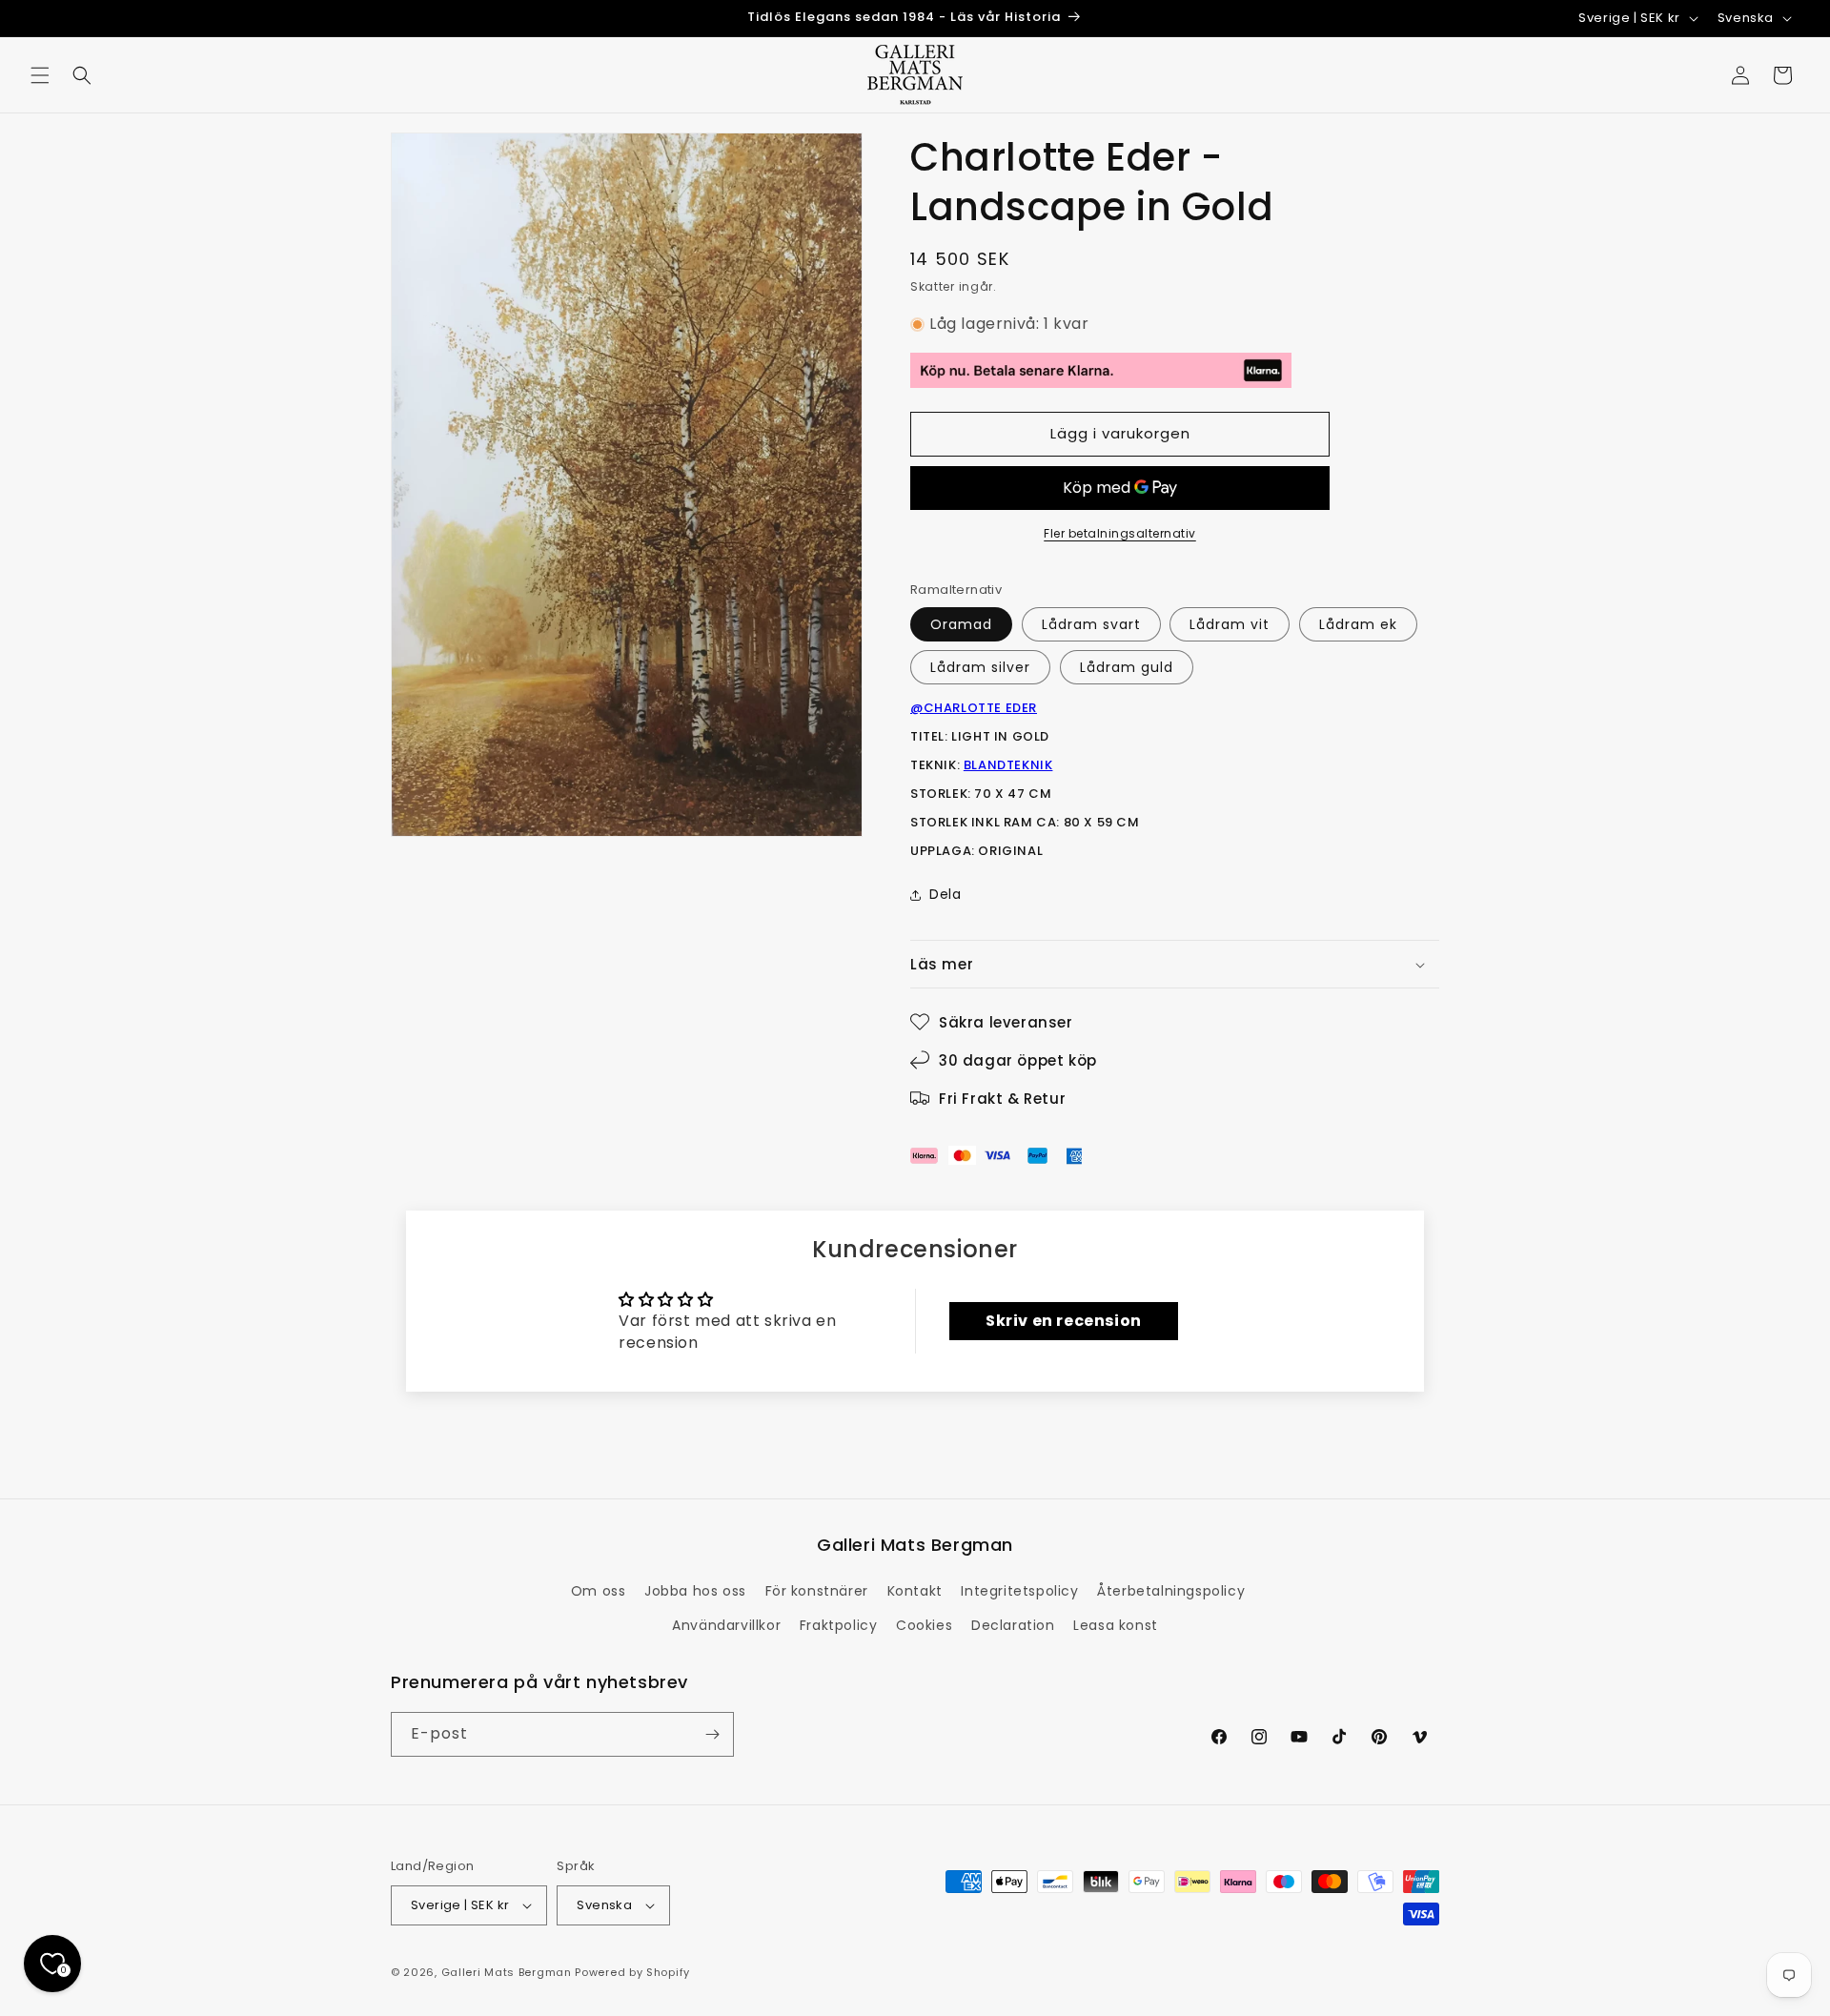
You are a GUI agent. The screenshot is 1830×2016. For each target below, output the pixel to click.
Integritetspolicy (1019, 1591)
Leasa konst (1116, 1625)
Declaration (1013, 1625)
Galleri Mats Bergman (507, 1972)
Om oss (599, 1591)
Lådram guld (1127, 667)
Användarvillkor (726, 1625)
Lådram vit (1230, 624)
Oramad (961, 624)
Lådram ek (1358, 624)
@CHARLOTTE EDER (974, 708)
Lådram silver (980, 667)
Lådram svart (1091, 624)
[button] (40, 75)
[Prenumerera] (712, 1734)
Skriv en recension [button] (1064, 1321)
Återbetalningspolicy (1171, 1591)
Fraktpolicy (839, 1625)
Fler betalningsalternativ (1120, 533)
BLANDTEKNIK (1008, 765)
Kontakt (915, 1591)
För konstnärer (817, 1591)
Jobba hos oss (695, 1591)
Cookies (924, 1625)
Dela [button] (945, 894)
